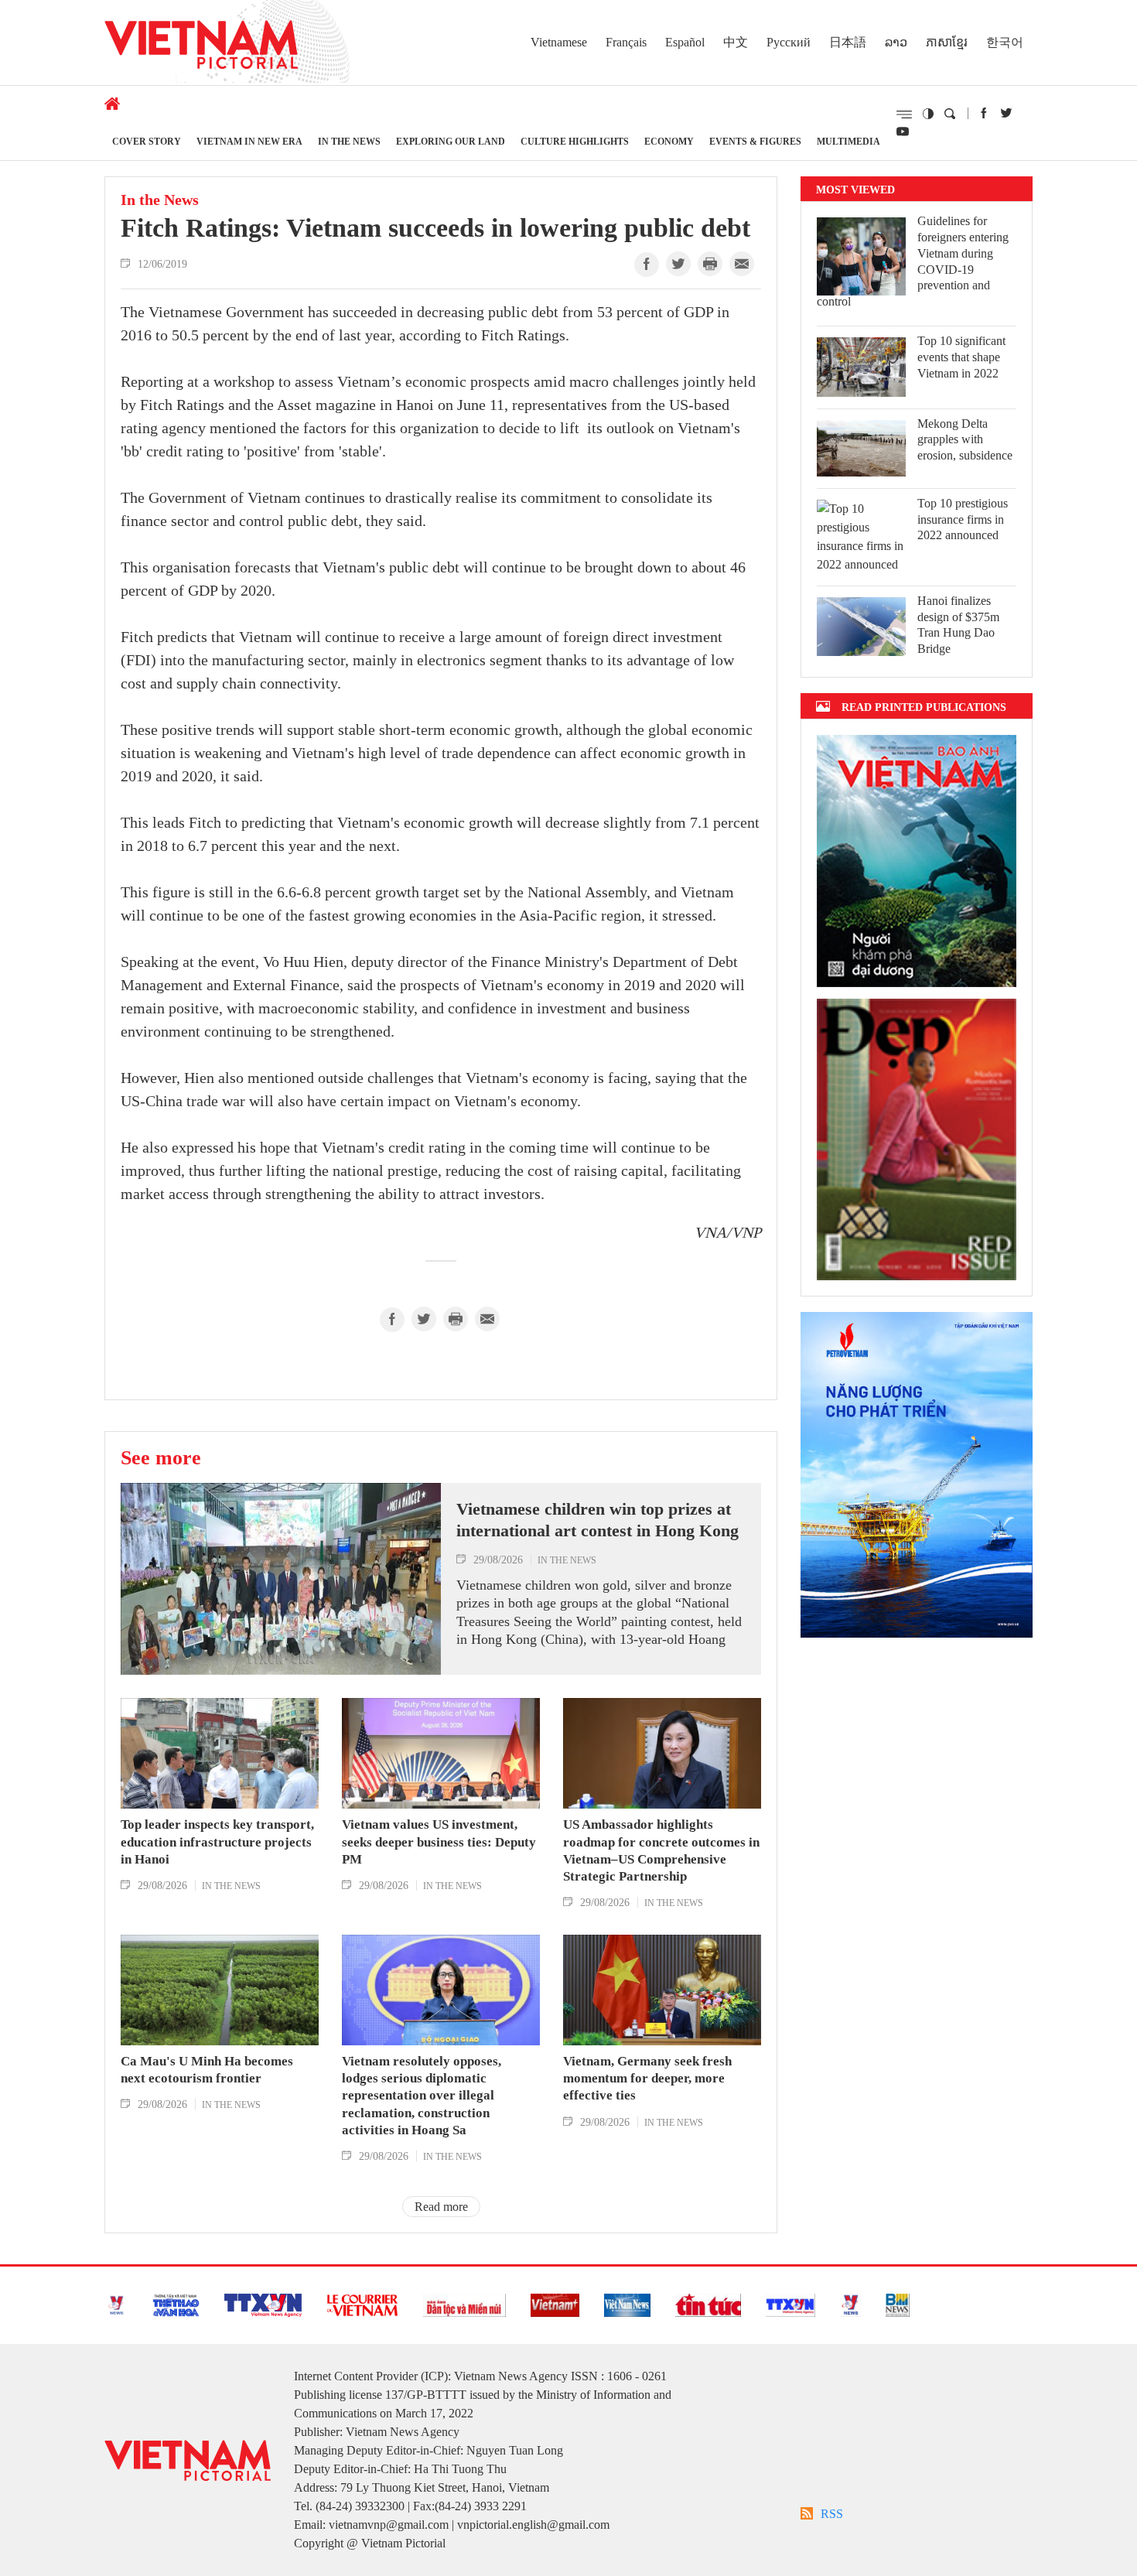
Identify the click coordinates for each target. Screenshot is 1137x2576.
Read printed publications (924, 707)
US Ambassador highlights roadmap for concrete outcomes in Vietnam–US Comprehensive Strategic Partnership (661, 1850)
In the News (349, 141)
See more (161, 1457)
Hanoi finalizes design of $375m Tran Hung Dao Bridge (958, 625)
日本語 (848, 42)
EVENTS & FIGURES (755, 141)
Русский (789, 42)
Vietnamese (559, 42)
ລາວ (896, 42)
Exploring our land (451, 141)
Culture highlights (575, 141)
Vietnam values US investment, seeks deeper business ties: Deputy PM (439, 1841)
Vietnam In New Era (249, 141)
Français (626, 42)
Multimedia (848, 141)
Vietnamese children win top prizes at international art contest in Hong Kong (598, 1520)
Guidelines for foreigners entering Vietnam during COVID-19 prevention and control (913, 261)
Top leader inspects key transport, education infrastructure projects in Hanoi (217, 1841)
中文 (736, 42)
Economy (669, 141)
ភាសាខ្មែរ (947, 42)
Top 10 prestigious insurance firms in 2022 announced (963, 519)
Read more (441, 2207)
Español (685, 42)
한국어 (1005, 42)
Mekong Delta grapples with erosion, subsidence (965, 440)
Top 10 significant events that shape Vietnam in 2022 (961, 357)
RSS (832, 2514)
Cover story (147, 141)
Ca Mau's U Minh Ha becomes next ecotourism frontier (207, 2070)
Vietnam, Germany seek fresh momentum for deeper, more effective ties (647, 2078)
